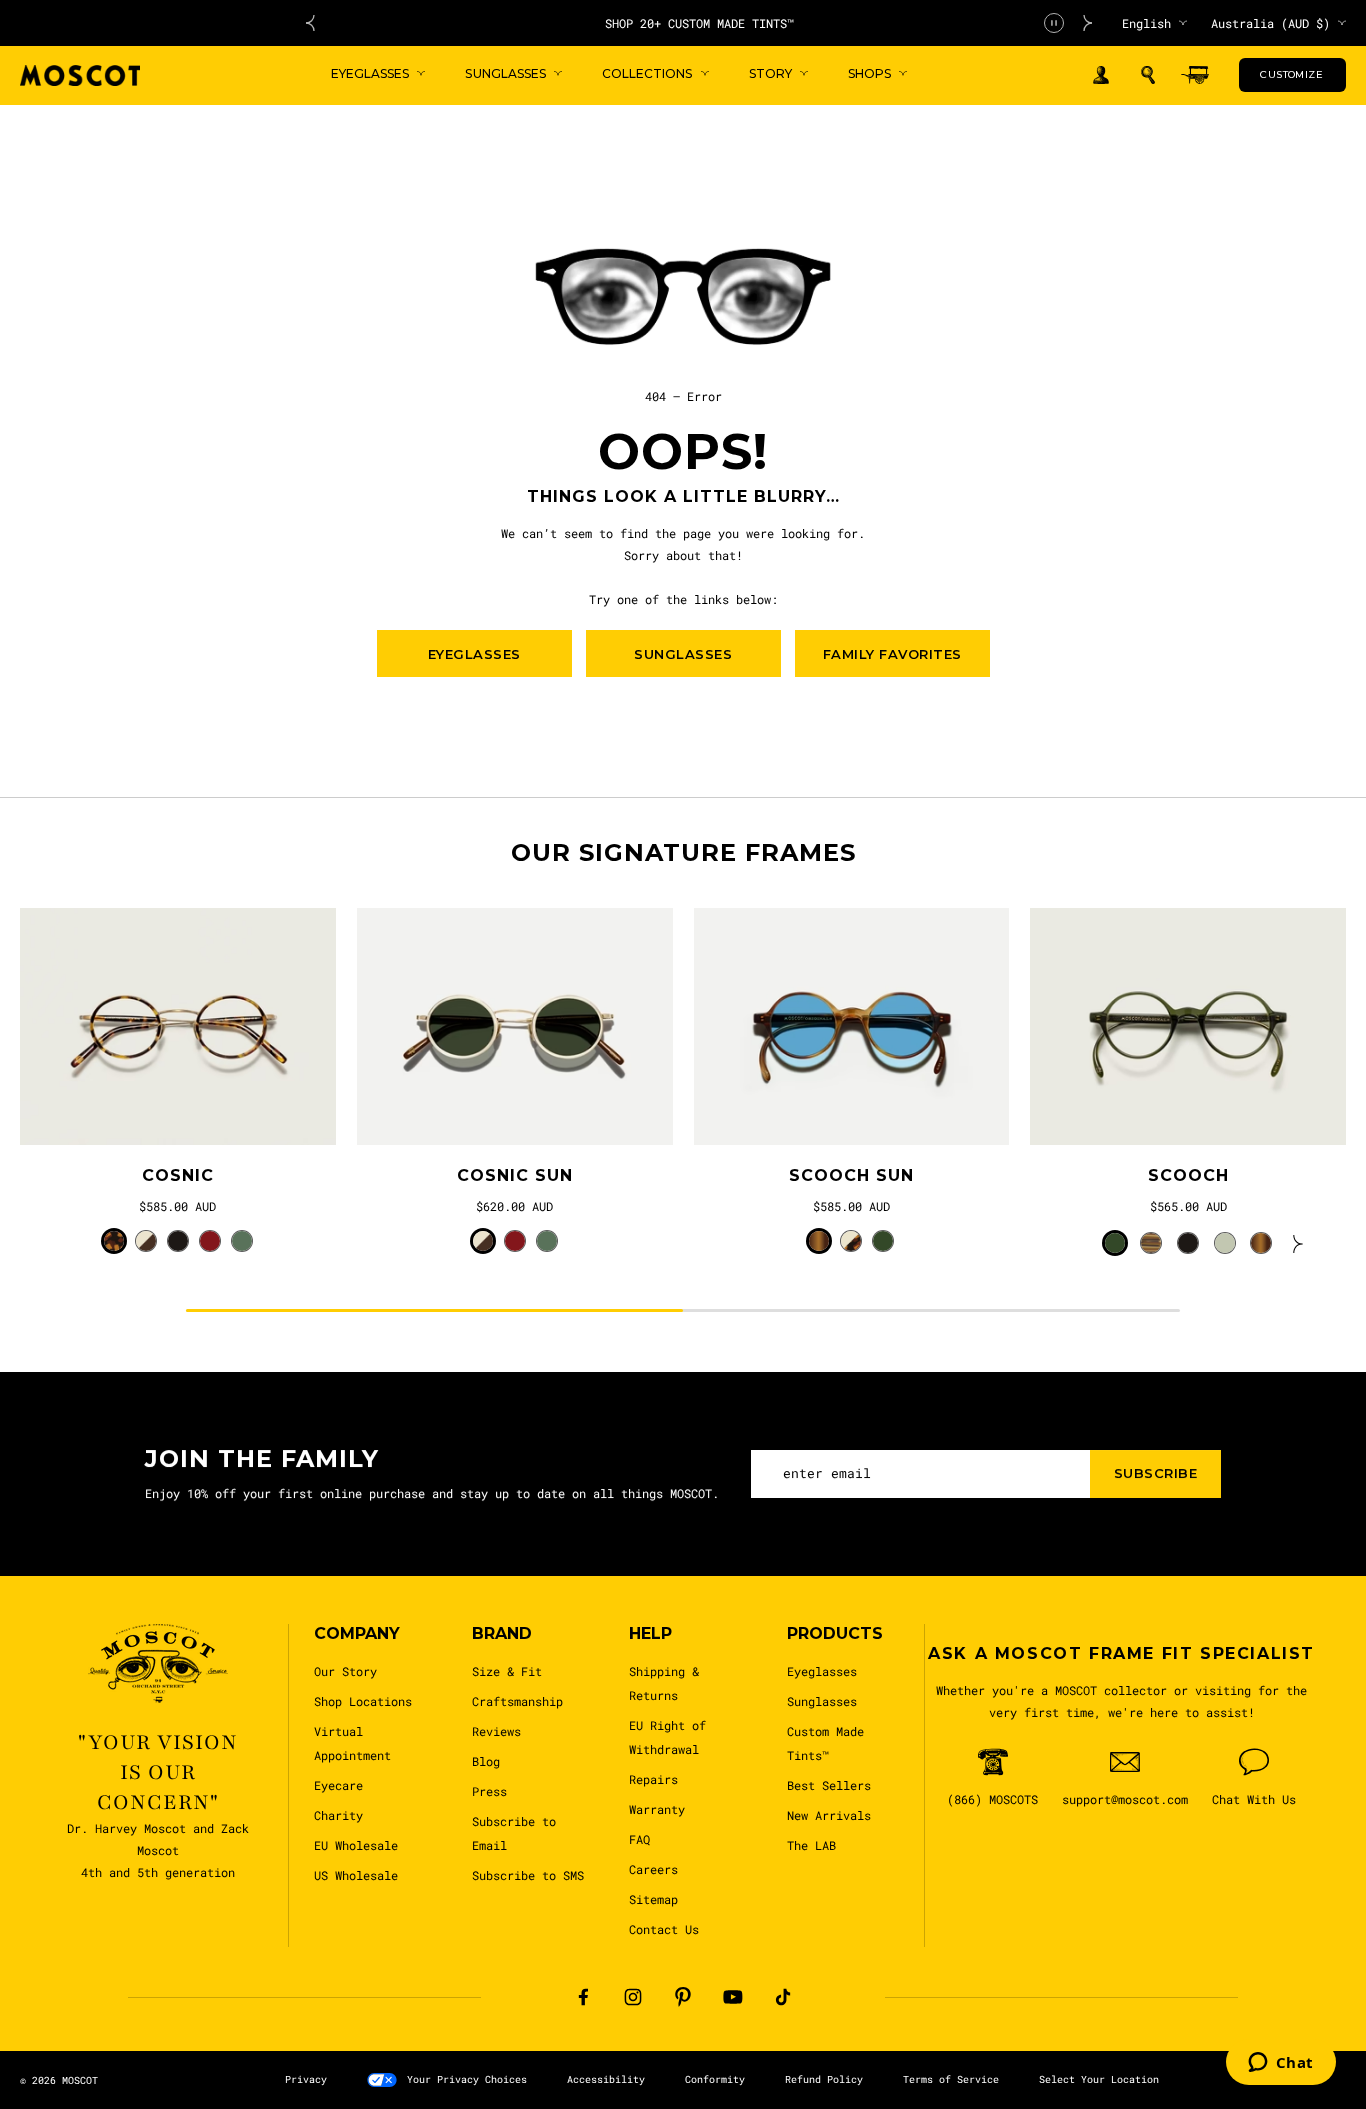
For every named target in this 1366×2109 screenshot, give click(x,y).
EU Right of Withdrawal (667, 1737)
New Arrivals (829, 1815)
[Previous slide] (310, 23)
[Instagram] (633, 1997)
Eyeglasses (822, 1671)
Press (489, 1791)
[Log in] (1101, 75)
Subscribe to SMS (528, 1875)
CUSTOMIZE (1291, 74)
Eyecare (338, 1785)
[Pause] (1054, 23)
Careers (653, 1869)
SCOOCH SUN (851, 1175)
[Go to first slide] (1088, 23)
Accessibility (606, 2079)
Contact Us (664, 1929)
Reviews (496, 1731)
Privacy (306, 2079)
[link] (178, 1026)
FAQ (639, 1839)
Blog (486, 1761)
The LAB (811, 1845)
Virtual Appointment (352, 1743)
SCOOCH (1188, 1175)
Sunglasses (822, 1701)
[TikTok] (783, 1997)
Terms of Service (951, 2079)
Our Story (345, 1671)
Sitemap (653, 1899)
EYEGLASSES (474, 654)
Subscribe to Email (514, 1833)
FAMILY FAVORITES (892, 654)
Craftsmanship (517, 1701)
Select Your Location (1099, 2079)
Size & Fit (507, 1671)
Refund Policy (824, 2079)
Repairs (653, 1779)
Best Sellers (829, 1785)
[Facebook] (583, 1997)
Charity (338, 1815)
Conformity (715, 2079)
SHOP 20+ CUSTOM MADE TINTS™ (699, 23)
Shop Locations (363, 1701)
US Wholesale (356, 1875)
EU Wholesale (356, 1845)
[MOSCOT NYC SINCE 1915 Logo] (80, 75)
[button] (1148, 75)
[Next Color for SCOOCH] (1298, 1243)
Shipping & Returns (664, 1683)
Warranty (657, 1809)
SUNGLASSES (683, 654)
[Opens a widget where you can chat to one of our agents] (1281, 2064)
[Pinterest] (683, 1997)
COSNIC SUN (515, 1175)
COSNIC (178, 1175)
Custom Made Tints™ (825, 1743)
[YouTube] (733, 1997)
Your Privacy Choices (467, 2079)
